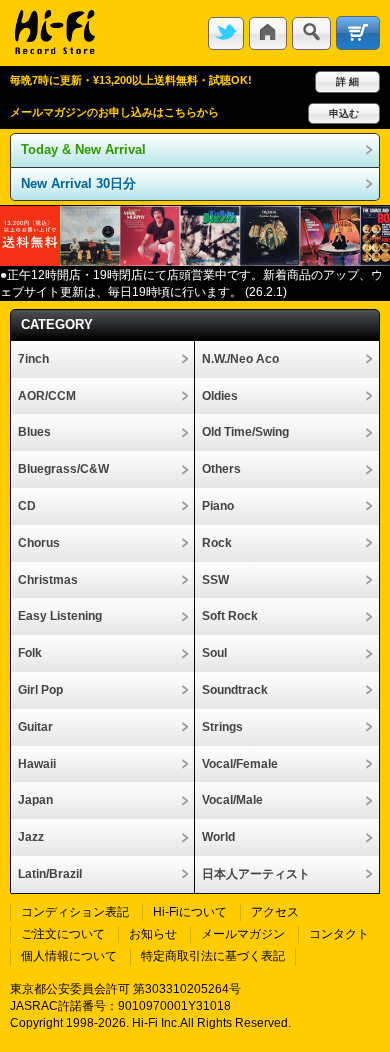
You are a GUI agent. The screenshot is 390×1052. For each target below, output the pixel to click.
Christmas (48, 580)
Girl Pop (40, 690)
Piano (218, 506)
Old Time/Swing (245, 432)
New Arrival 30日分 (78, 183)
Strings (222, 727)
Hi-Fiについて (190, 912)
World (218, 837)
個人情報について (69, 956)
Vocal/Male (232, 800)
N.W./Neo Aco (240, 359)
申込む (344, 113)
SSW (215, 580)
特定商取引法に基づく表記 (213, 956)
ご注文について (63, 934)
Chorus (39, 543)
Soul (214, 653)
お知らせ (153, 934)
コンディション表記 (75, 912)
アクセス (275, 912)
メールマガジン (243, 934)
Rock (217, 543)
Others (221, 469)
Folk (30, 653)
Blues (34, 432)
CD (27, 506)
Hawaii (37, 764)
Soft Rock (230, 616)
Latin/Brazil (50, 874)
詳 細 (347, 81)
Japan (35, 800)
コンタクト (339, 934)
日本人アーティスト (256, 874)
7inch (33, 359)
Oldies (220, 396)
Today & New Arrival (83, 149)
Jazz (31, 837)
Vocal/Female (240, 764)
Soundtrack (235, 690)
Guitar (35, 727)
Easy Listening (60, 616)
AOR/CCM (47, 396)
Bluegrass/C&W (63, 469)
